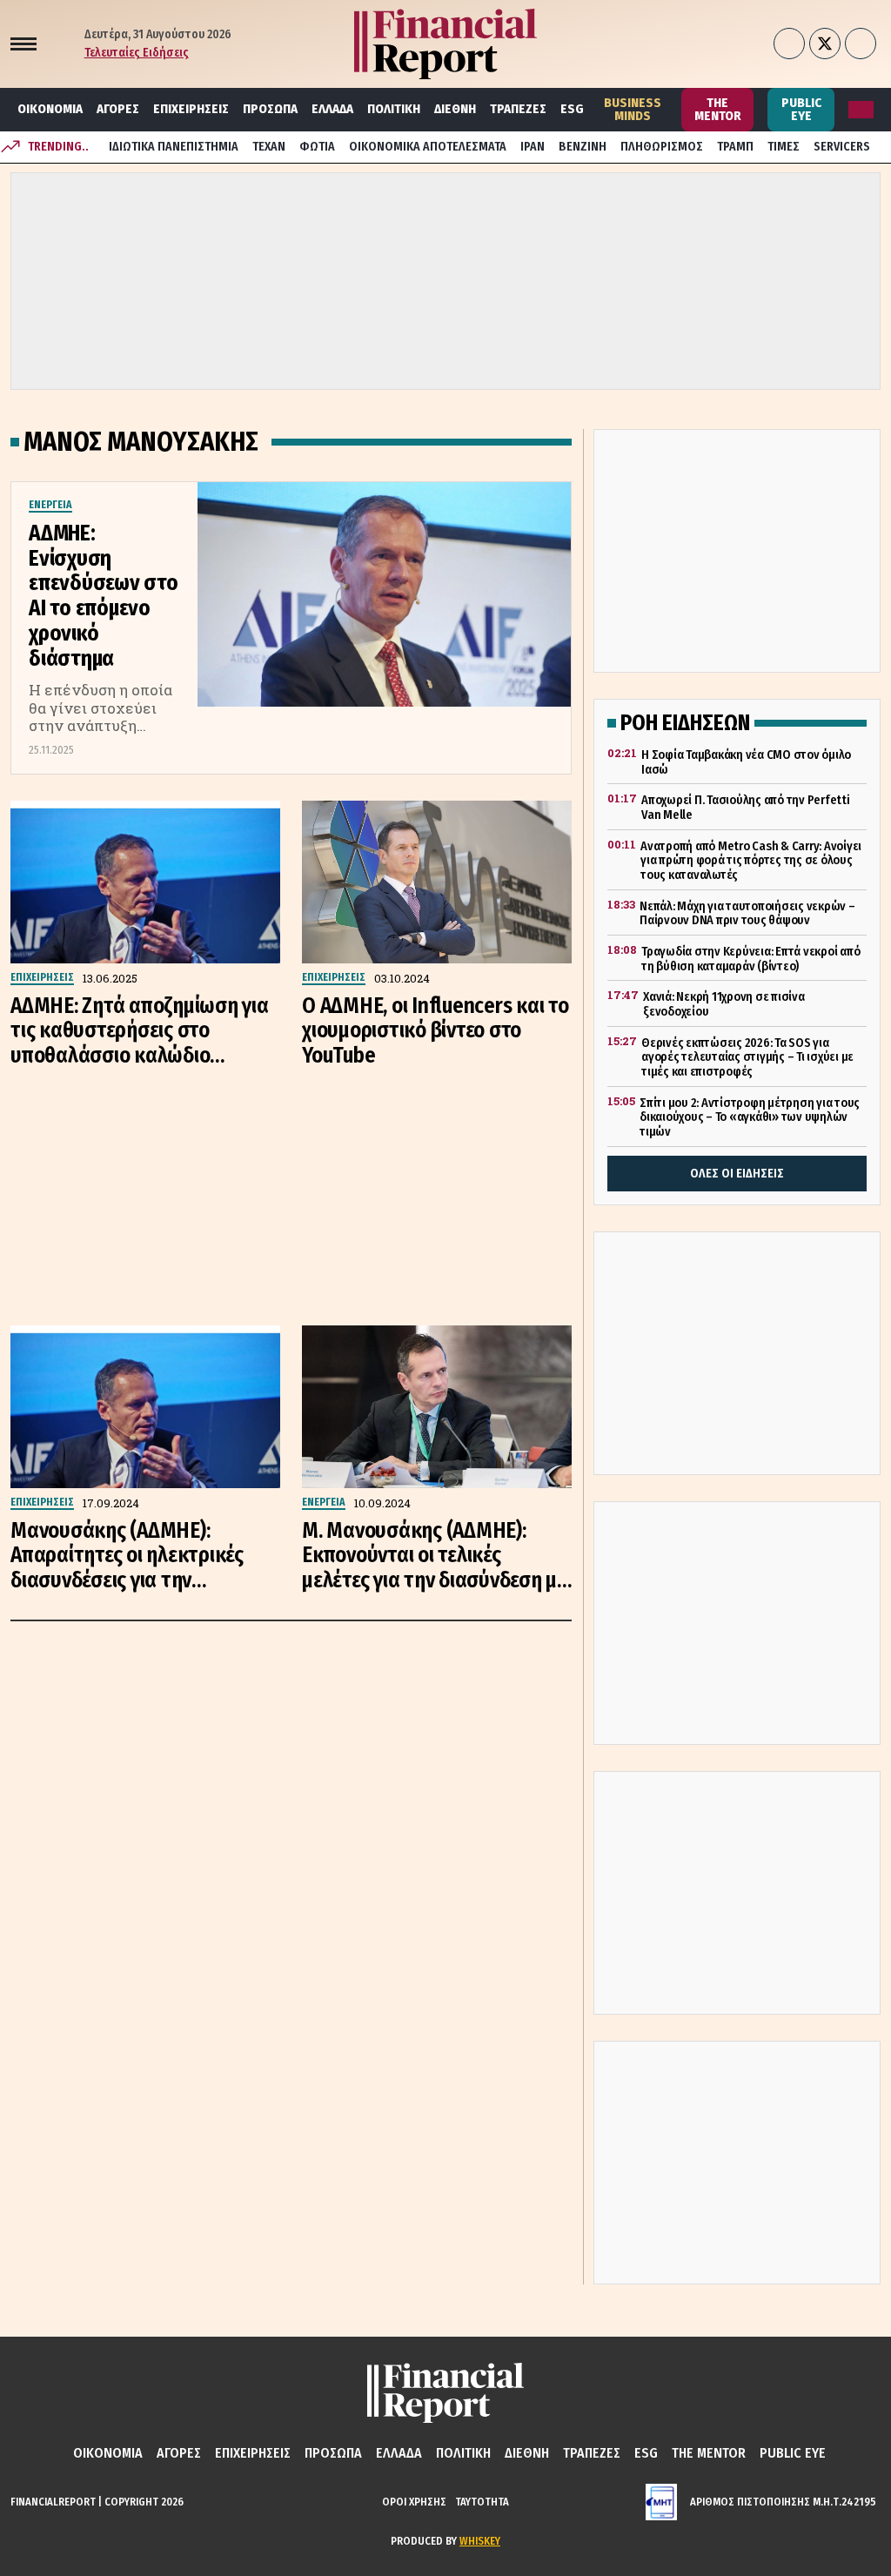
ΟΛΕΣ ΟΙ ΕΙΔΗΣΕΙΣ (737, 1174)
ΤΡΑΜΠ (735, 147)
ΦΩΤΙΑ (317, 147)
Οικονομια (50, 109)
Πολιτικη (394, 109)
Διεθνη (455, 109)
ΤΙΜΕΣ (784, 147)
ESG (572, 109)
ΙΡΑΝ (533, 147)
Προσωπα (270, 109)
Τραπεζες (518, 109)
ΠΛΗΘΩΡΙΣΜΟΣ (662, 147)
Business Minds (633, 109)
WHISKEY (480, 2541)
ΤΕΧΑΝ (269, 147)
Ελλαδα (332, 109)
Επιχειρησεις (191, 109)
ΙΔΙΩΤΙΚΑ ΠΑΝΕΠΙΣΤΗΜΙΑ (174, 147)
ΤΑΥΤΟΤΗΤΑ (482, 2502)
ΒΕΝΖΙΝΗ (583, 147)
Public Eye (801, 109)
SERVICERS (842, 147)
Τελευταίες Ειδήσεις (137, 53)
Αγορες (118, 109)
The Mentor (718, 109)
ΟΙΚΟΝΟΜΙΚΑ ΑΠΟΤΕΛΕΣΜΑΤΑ (428, 147)
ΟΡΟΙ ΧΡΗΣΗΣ (414, 2502)
